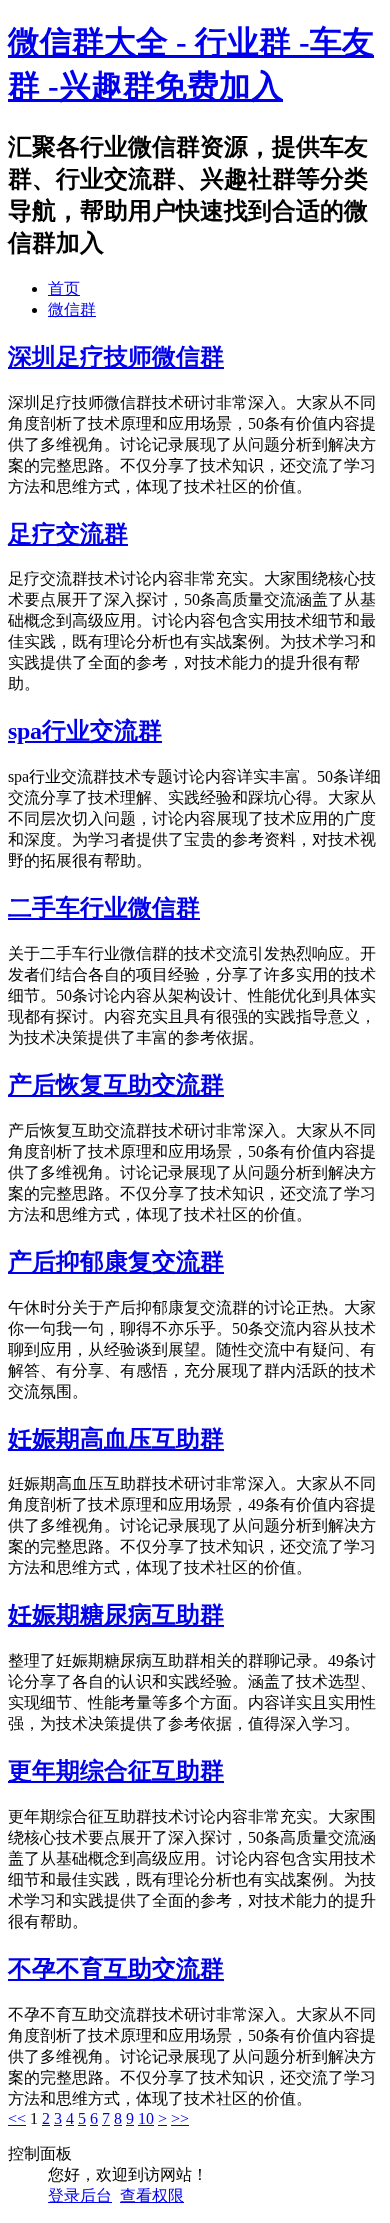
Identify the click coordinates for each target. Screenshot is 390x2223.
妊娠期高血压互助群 (116, 1439)
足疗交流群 (68, 534)
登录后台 (80, 2195)
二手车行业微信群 (104, 908)
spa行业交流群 (85, 731)
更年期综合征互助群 (116, 1771)
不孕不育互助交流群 (116, 1969)
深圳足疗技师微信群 (116, 357)
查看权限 (152, 2195)
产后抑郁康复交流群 (116, 1262)
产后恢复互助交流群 (116, 1085)
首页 (64, 288)
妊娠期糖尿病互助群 (116, 1615)
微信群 (72, 309)
